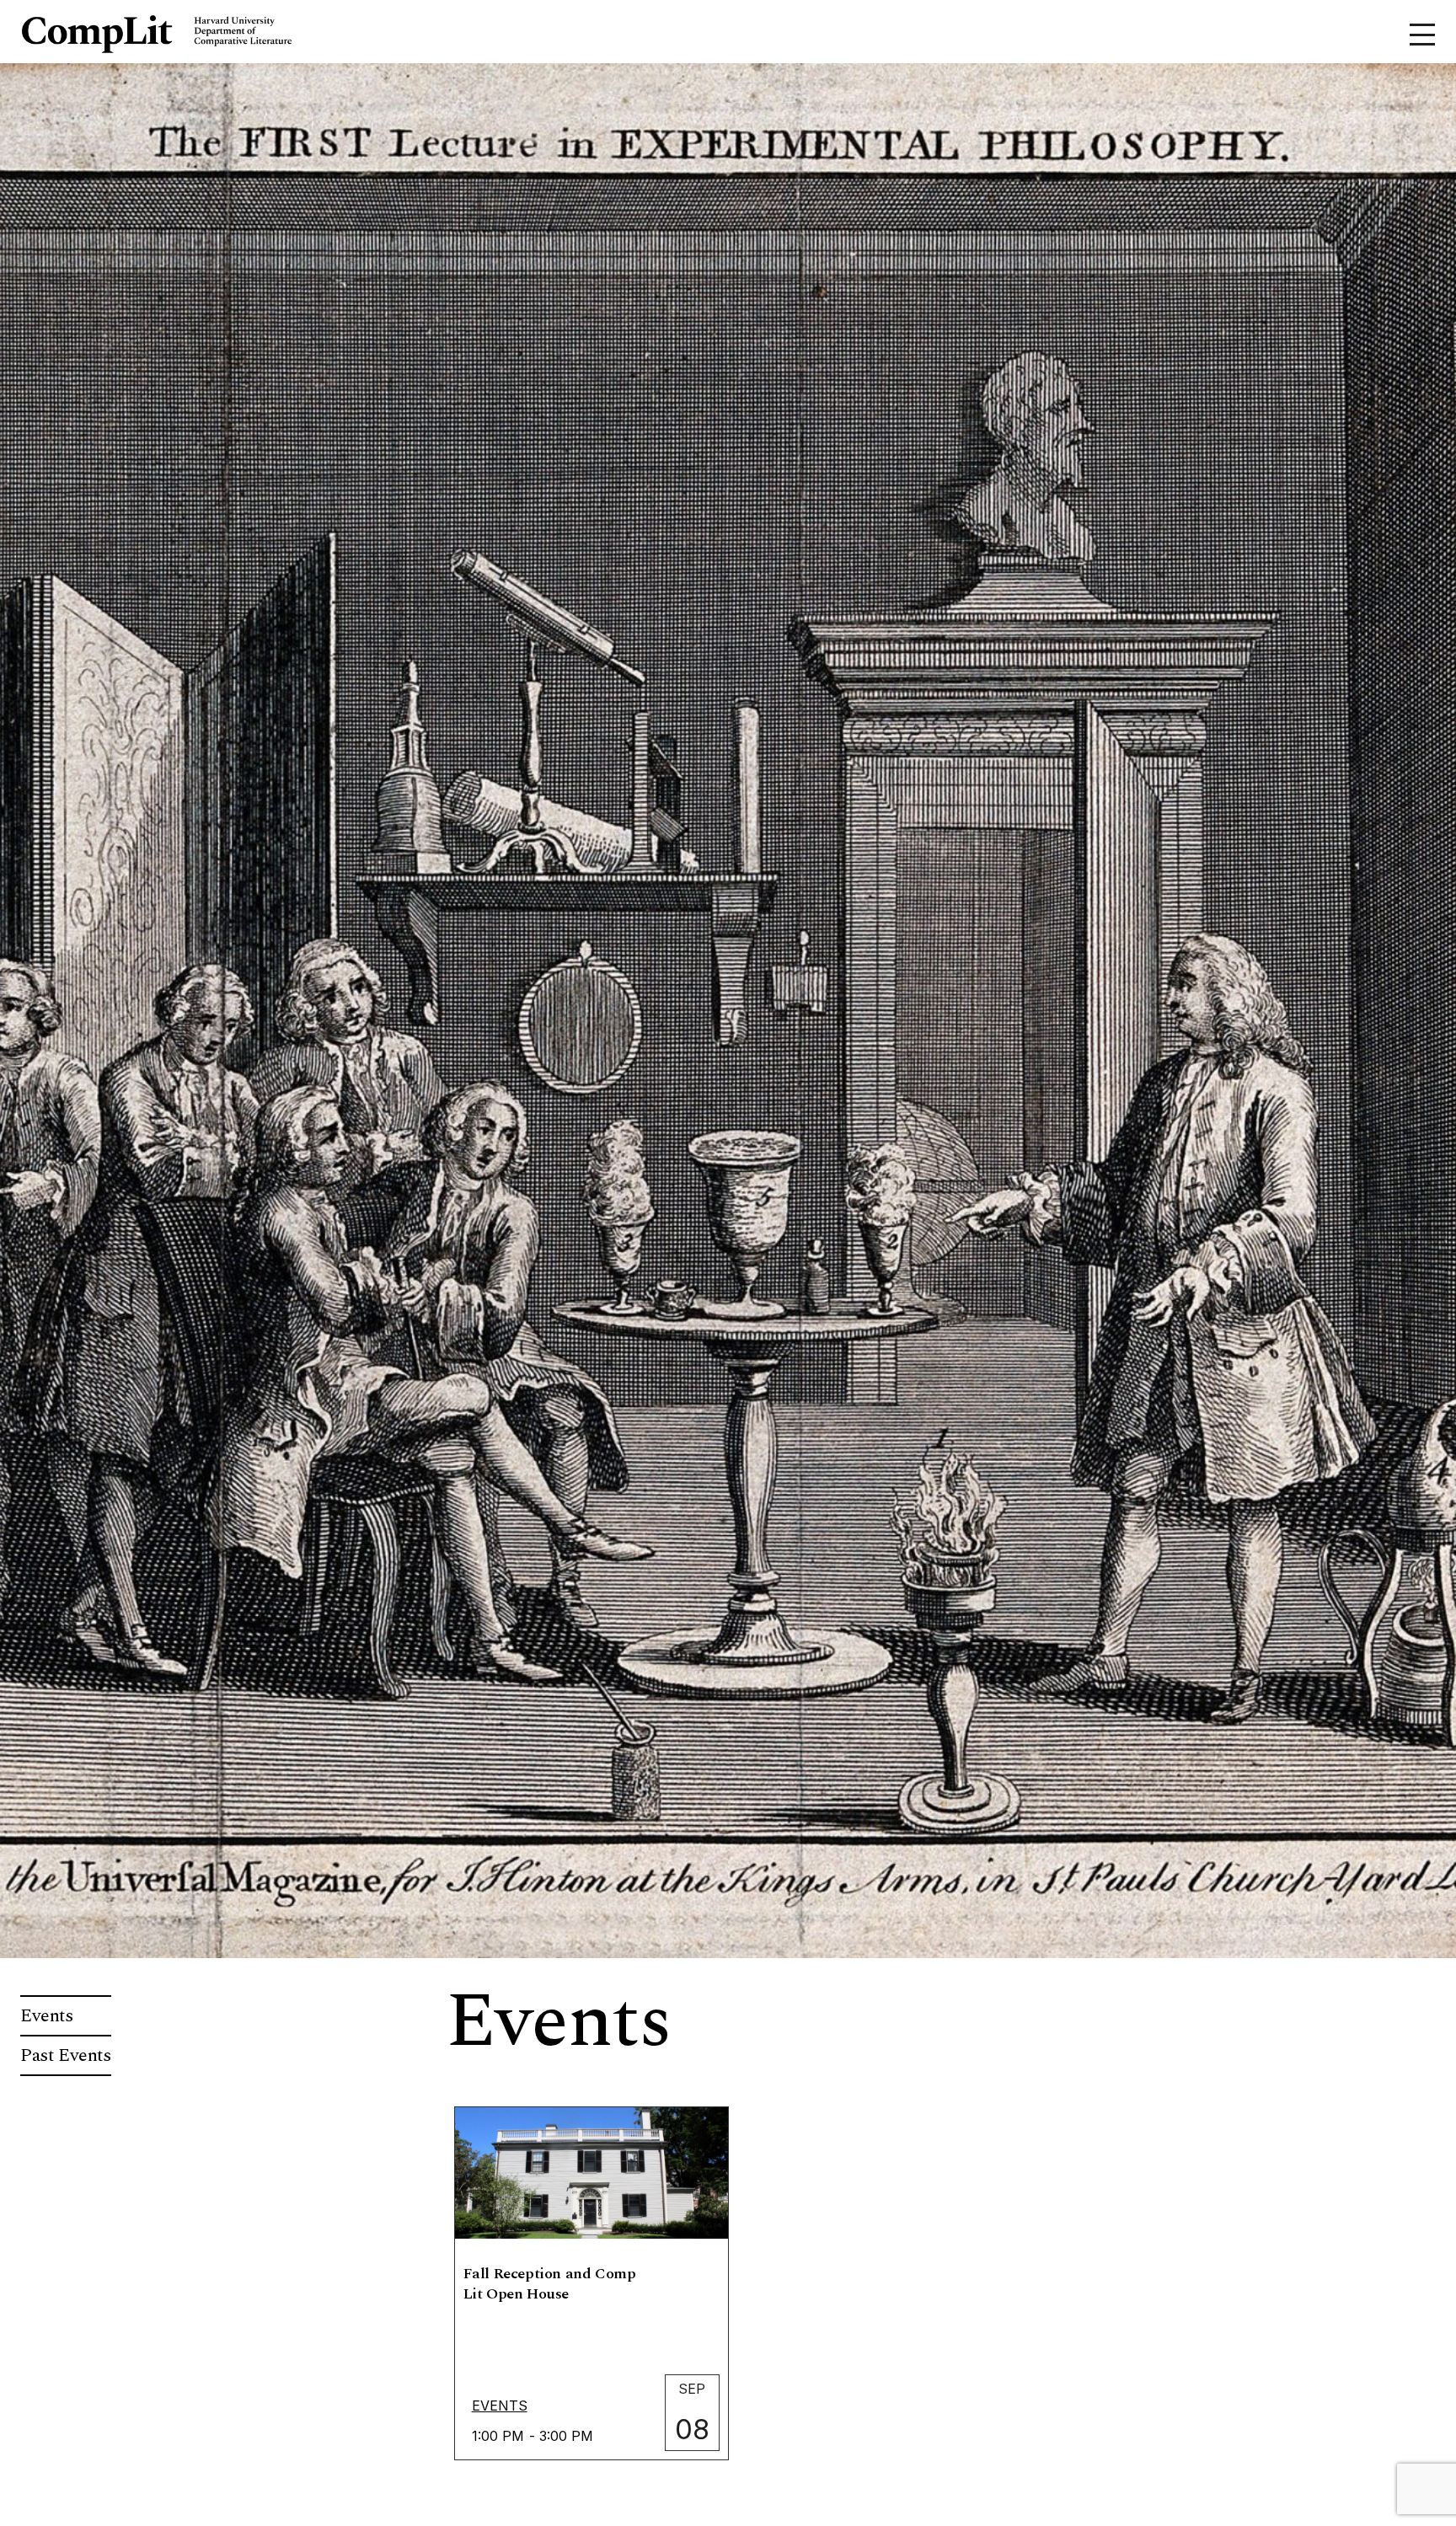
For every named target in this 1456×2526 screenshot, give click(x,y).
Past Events (66, 2055)
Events (47, 2016)
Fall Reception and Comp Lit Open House (550, 2284)
